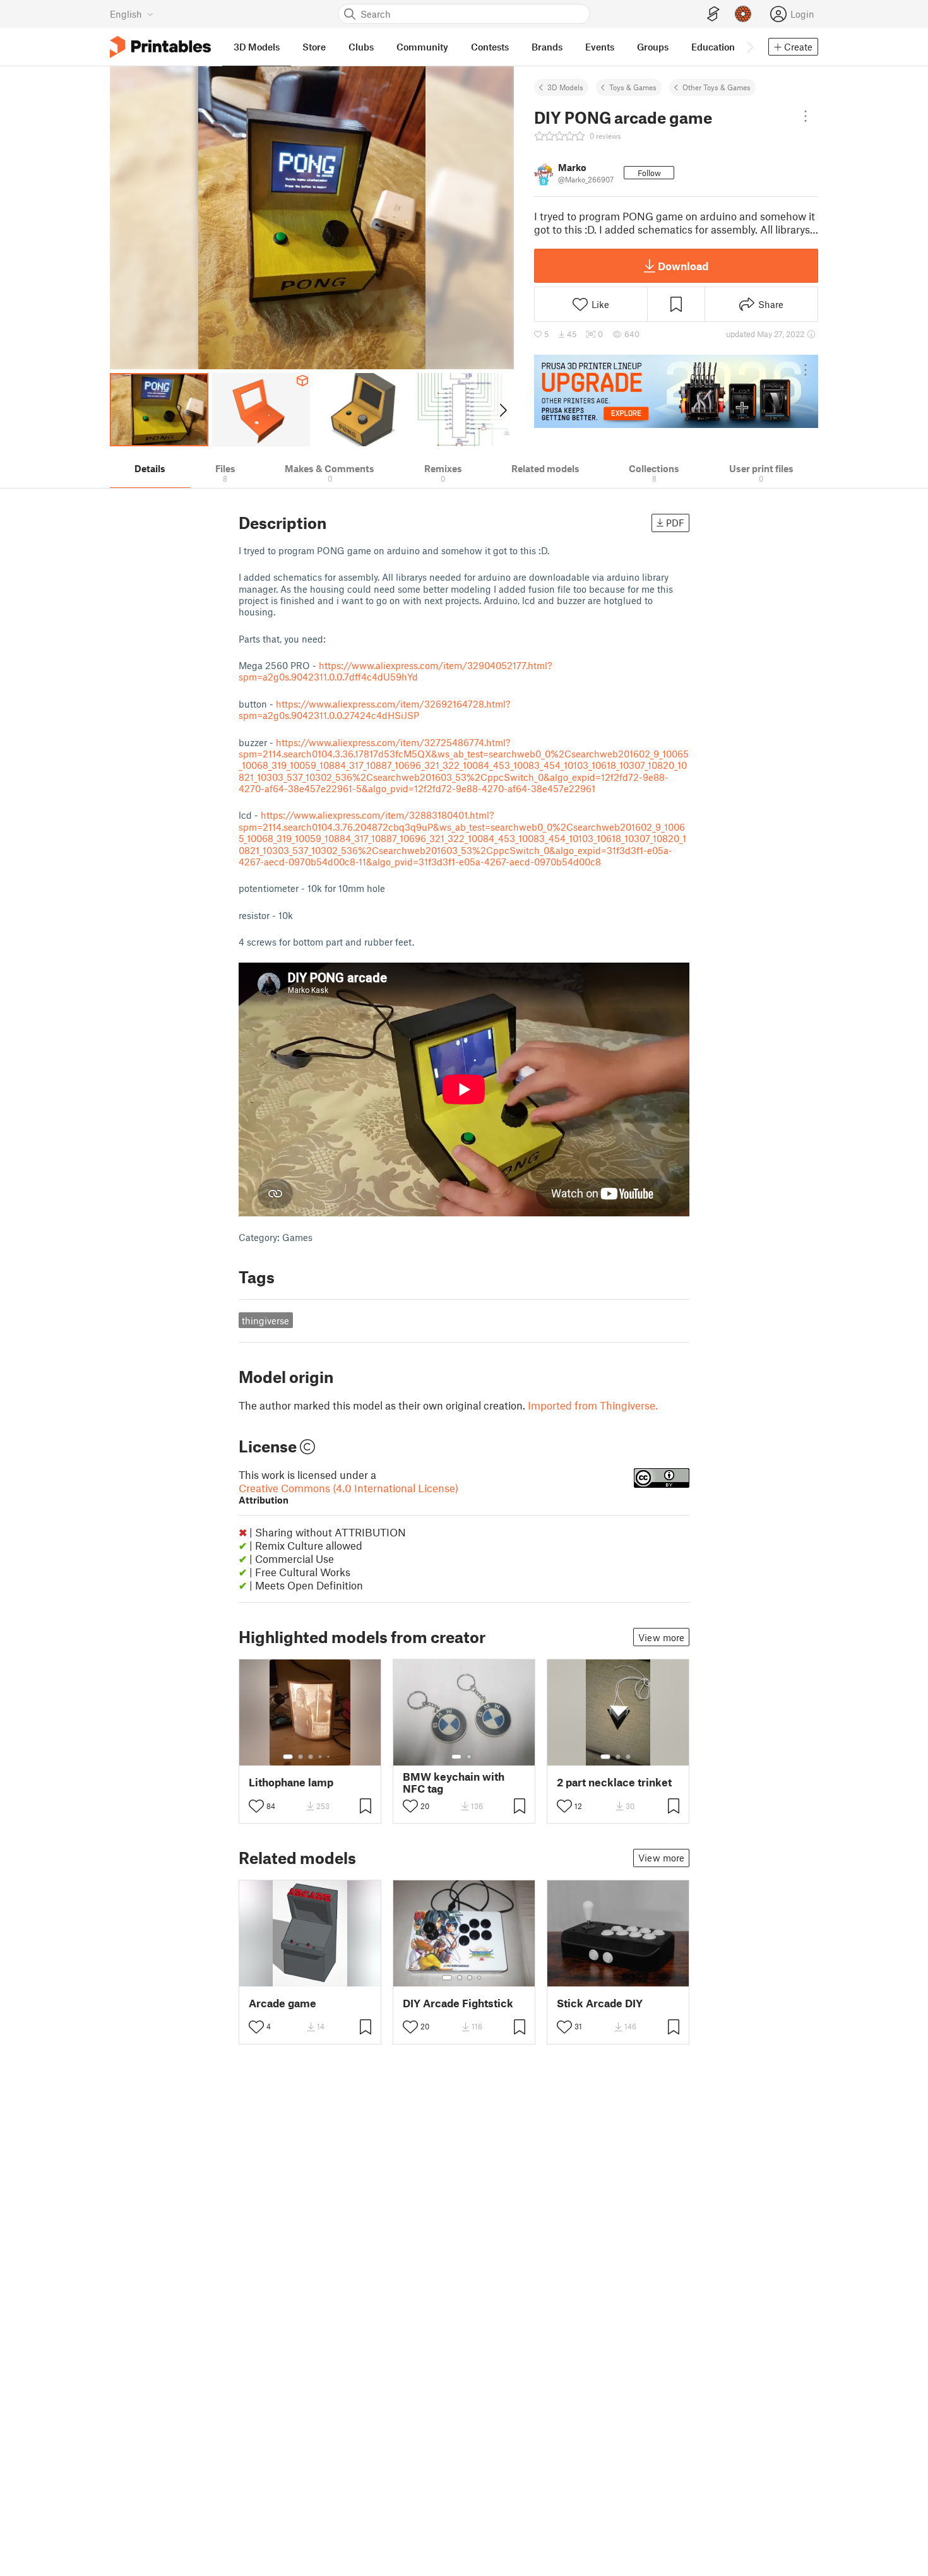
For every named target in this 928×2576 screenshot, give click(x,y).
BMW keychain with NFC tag (454, 1783)
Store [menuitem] (314, 47)
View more (661, 1637)
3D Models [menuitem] (257, 47)
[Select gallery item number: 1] (288, 1757)
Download (683, 266)
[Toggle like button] (256, 1806)
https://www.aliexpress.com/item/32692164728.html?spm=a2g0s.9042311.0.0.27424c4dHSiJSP (374, 709)
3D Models (565, 87)
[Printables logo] (160, 47)
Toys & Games (633, 87)
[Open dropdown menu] (806, 116)
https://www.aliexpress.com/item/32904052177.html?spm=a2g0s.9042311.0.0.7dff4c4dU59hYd (395, 671)
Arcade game (283, 2003)
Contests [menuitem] (490, 47)
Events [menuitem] (600, 47)
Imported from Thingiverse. (593, 1405)
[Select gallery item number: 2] (300, 1757)
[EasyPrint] (713, 14)
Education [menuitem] (713, 47)
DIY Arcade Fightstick (458, 2003)
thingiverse (265, 1321)
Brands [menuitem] (547, 47)
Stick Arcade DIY (600, 2003)
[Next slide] (502, 410)
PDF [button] (675, 523)
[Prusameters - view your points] (743, 14)
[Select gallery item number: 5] (330, 1757)
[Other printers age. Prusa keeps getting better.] (676, 391)
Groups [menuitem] (653, 47)
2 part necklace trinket (614, 1782)
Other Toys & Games (717, 87)
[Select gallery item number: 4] (321, 1757)
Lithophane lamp (291, 1782)
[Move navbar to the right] (749, 47)
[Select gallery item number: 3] (311, 1757)
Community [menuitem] (422, 47)
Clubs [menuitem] (361, 47)
